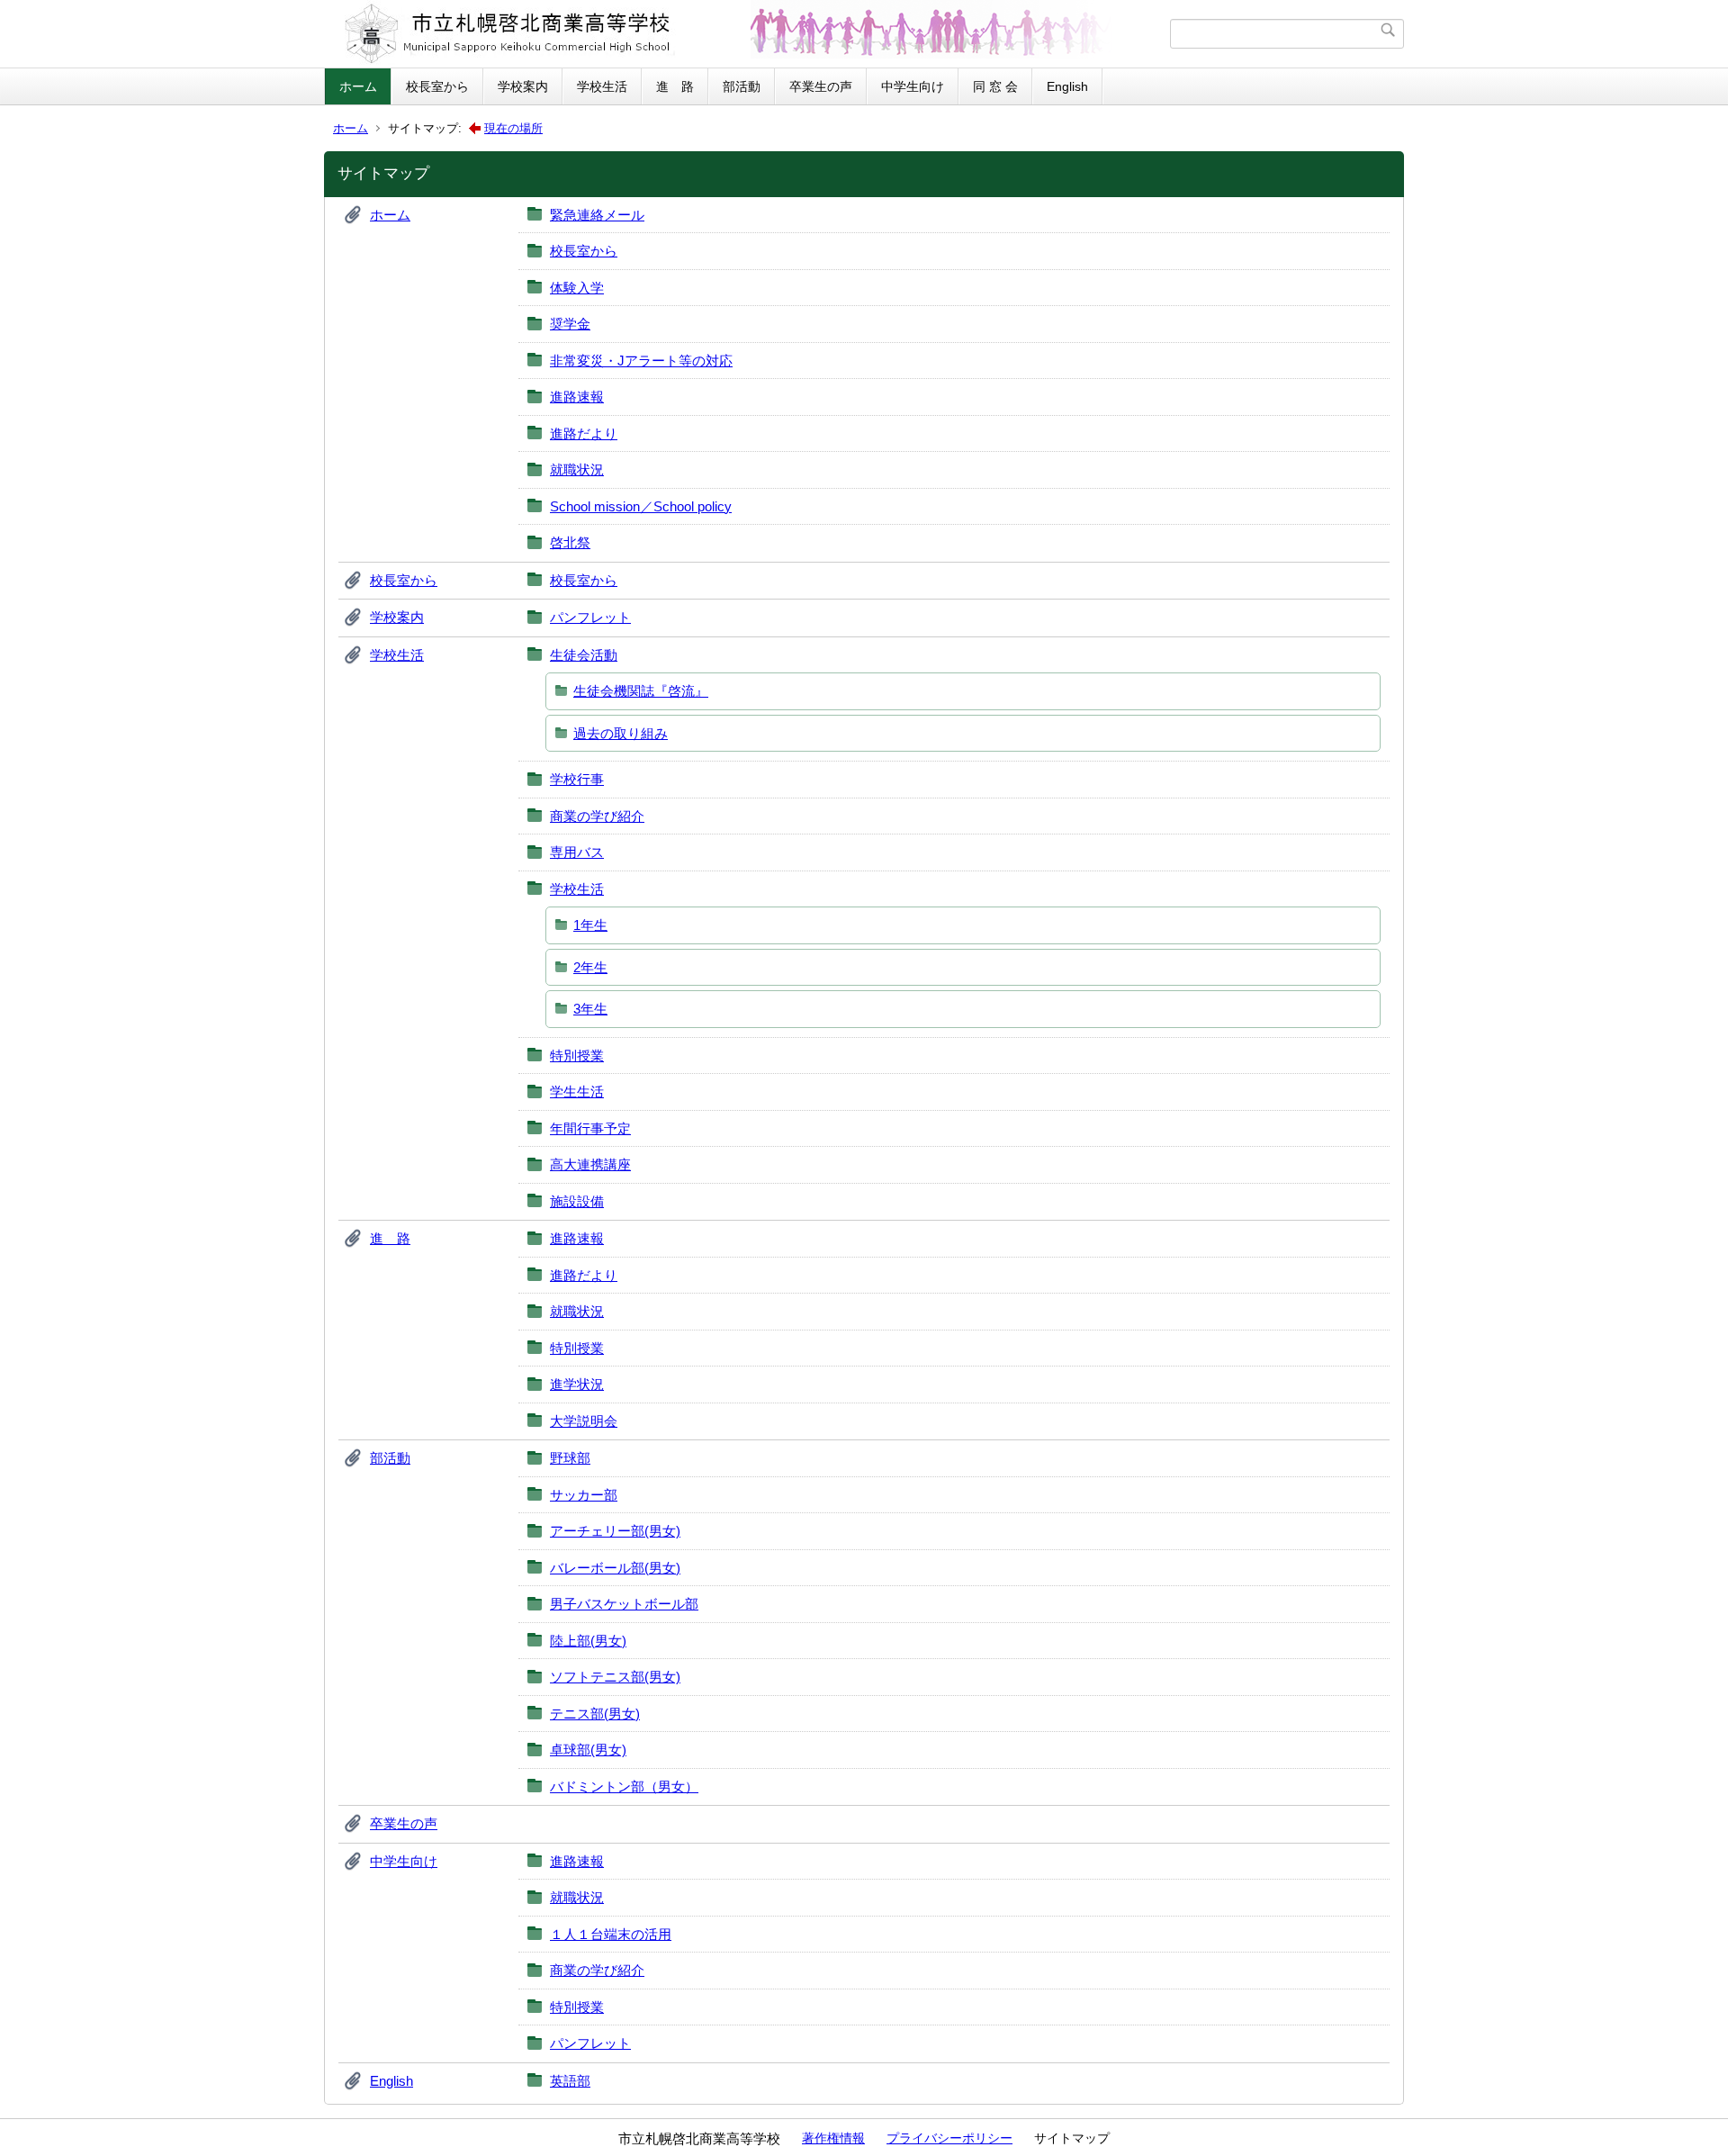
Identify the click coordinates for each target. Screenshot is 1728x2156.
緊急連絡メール (597, 215)
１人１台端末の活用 (611, 1934)
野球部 (570, 1458)
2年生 (590, 967)
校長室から (437, 86)
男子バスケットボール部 (624, 1604)
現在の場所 (513, 128)
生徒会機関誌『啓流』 (641, 691)
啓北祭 (570, 542)
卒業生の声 (821, 86)
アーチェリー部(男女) (615, 1531)
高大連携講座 (590, 1164)
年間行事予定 (590, 1128)
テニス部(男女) (595, 1714)
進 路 (675, 86)
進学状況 (577, 1384)
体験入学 (577, 288)
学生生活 (577, 1092)
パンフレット (590, 617)
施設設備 (577, 1201)
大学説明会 (584, 1421)
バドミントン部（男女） (624, 1786)
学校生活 (602, 86)
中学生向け (913, 86)
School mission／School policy (641, 506)
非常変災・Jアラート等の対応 (641, 361)
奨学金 (570, 324)
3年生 (590, 1009)
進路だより (584, 433)
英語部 (570, 2081)
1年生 (590, 925)
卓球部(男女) (588, 1750)
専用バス (577, 852)
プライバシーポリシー (949, 2138)
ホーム (358, 86)
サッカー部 (584, 1495)
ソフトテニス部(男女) (615, 1677)
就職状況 (577, 469)
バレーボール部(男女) (615, 1568)
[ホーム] (749, 34)
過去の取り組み (621, 733)
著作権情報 (833, 2138)
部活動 (742, 86)
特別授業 (577, 1055)
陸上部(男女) (588, 1641)
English (1067, 86)
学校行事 (577, 779)
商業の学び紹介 (597, 816)
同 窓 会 (995, 86)
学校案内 (523, 86)
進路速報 (577, 397)
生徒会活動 (584, 655)
